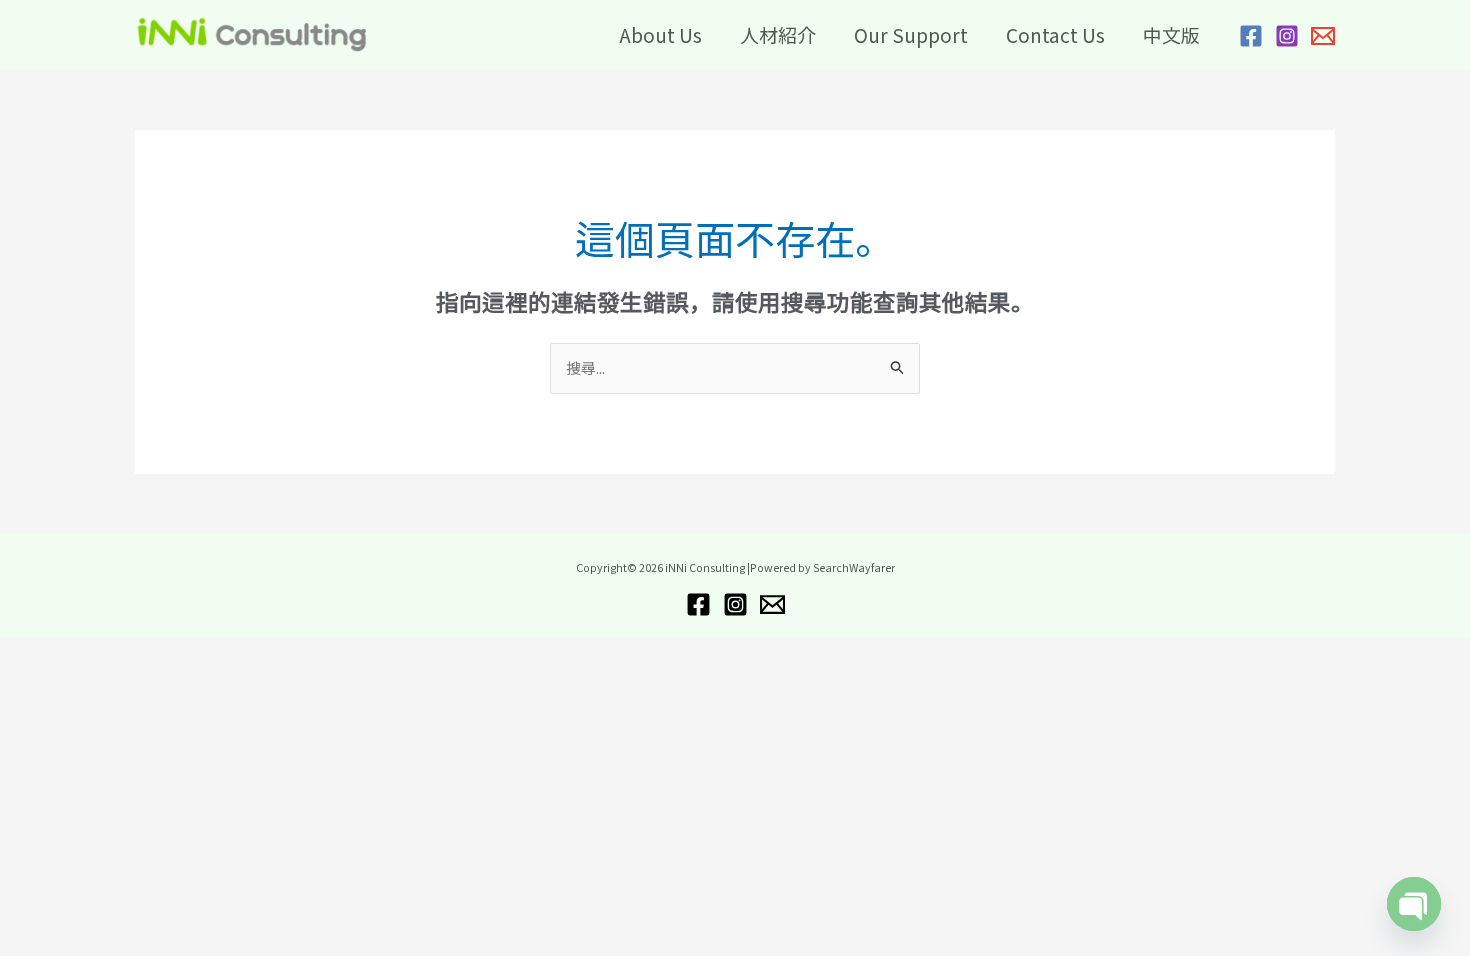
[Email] (1323, 36)
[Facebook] (1251, 36)
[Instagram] (1287, 36)
